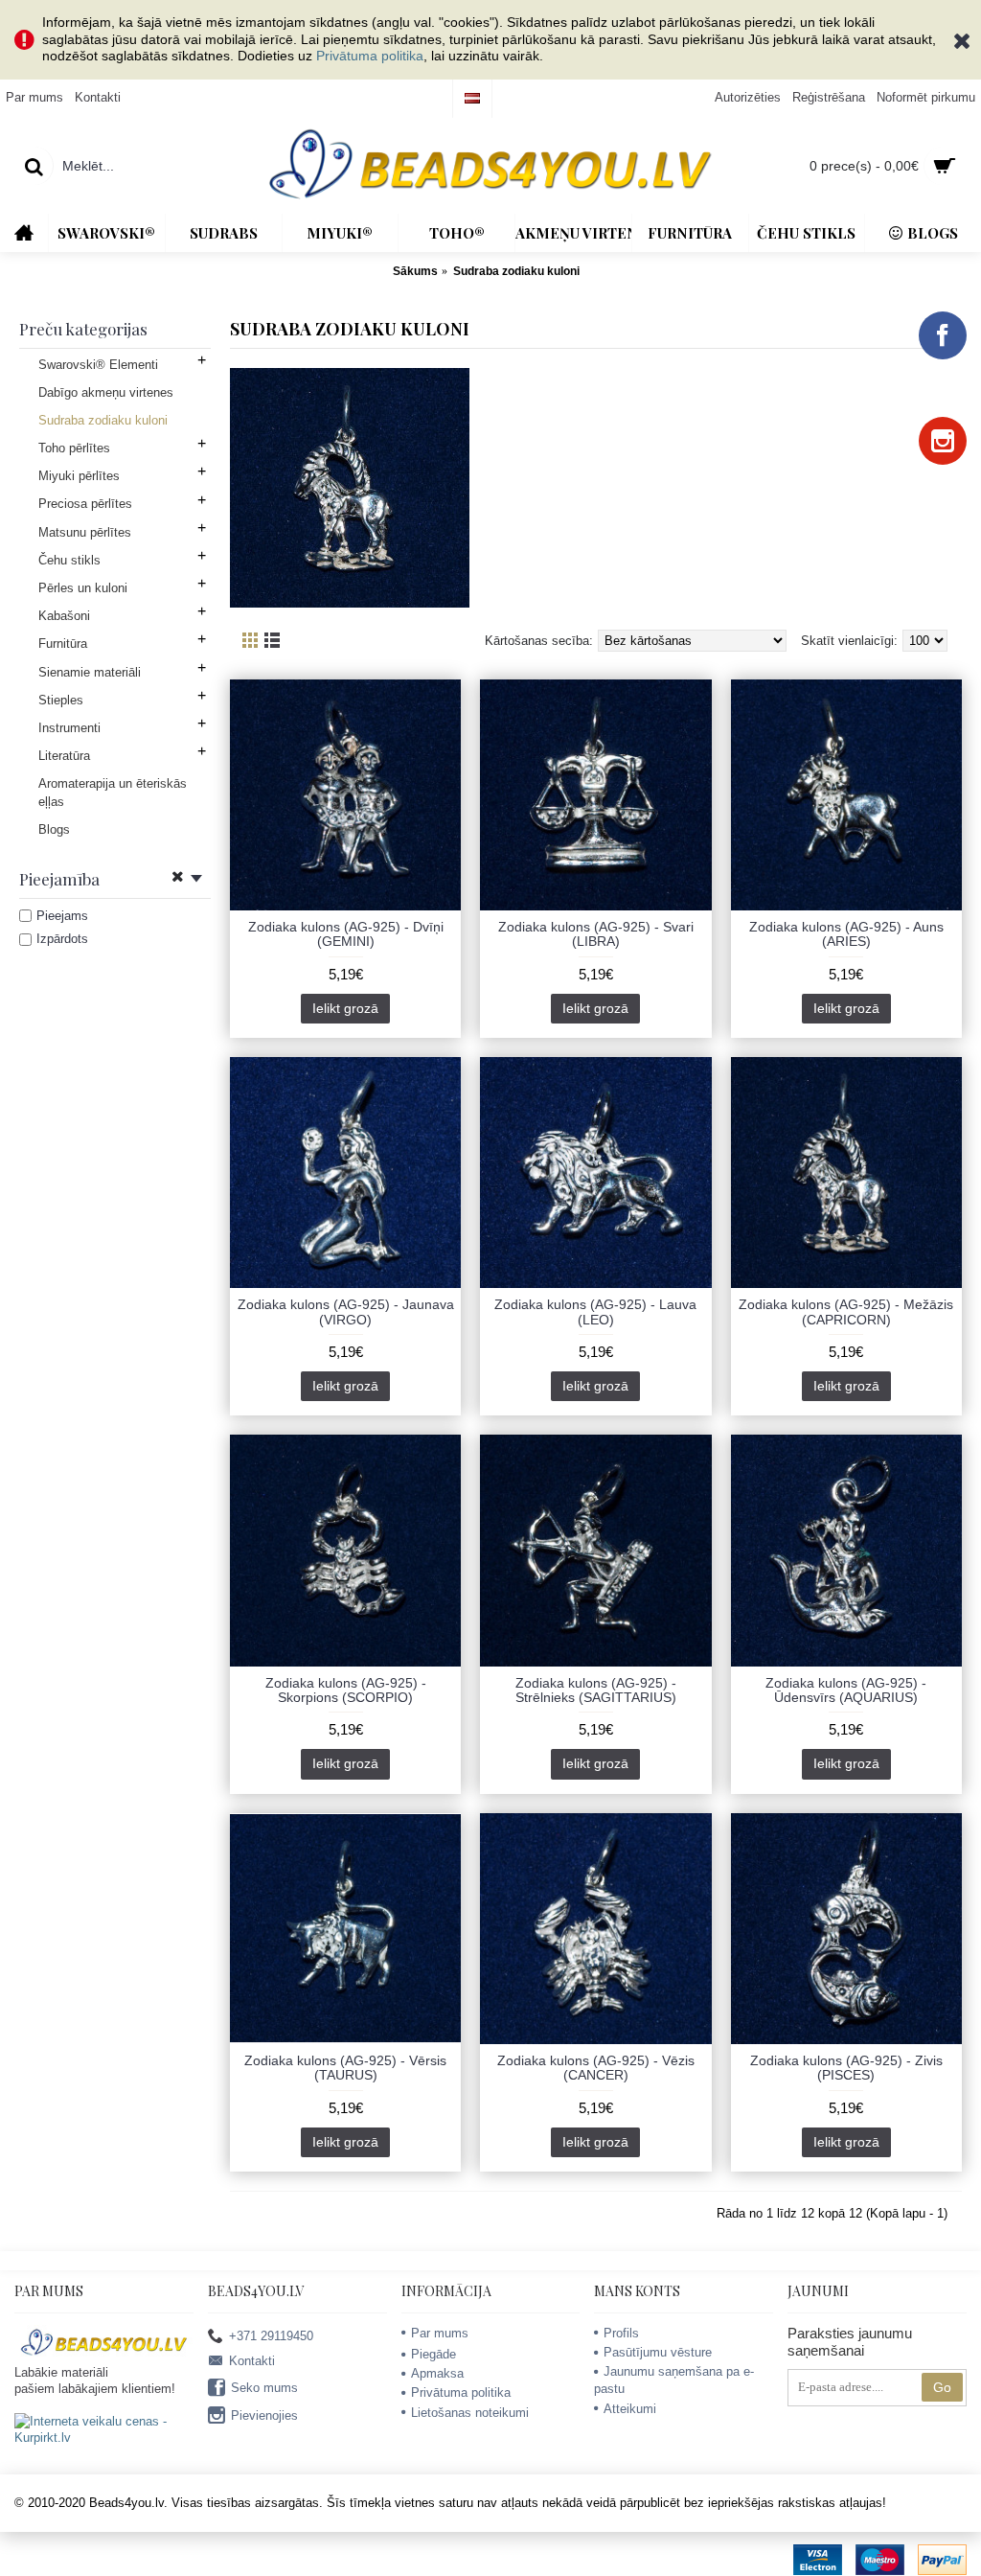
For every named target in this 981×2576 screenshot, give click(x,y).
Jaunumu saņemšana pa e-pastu (674, 2380)
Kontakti (252, 2361)
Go (942, 2387)
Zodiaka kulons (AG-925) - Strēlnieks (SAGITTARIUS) (596, 1690)
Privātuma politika (370, 56)
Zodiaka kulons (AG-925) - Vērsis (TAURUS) (345, 2068)
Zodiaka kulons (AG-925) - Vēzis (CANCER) (596, 2068)
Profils (621, 2333)
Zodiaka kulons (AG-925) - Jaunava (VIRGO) (346, 1311)
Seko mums (264, 2388)
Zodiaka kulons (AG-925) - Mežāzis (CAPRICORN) (846, 1311)
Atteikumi (630, 2409)
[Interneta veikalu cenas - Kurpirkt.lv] (104, 2438)
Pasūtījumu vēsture (658, 2352)
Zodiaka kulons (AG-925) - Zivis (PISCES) (846, 2068)
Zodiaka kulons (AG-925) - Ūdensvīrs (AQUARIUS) (846, 1690)
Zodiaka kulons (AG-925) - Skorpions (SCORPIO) (346, 1690)
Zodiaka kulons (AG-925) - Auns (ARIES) (846, 934)
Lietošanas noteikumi (470, 2413)
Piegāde (433, 2354)
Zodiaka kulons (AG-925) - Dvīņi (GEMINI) (346, 934)
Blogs (54, 829)
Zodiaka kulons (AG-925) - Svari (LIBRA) (596, 934)
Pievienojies (264, 2415)
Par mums (440, 2333)
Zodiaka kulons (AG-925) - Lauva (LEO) (595, 1311)
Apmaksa (437, 2373)
